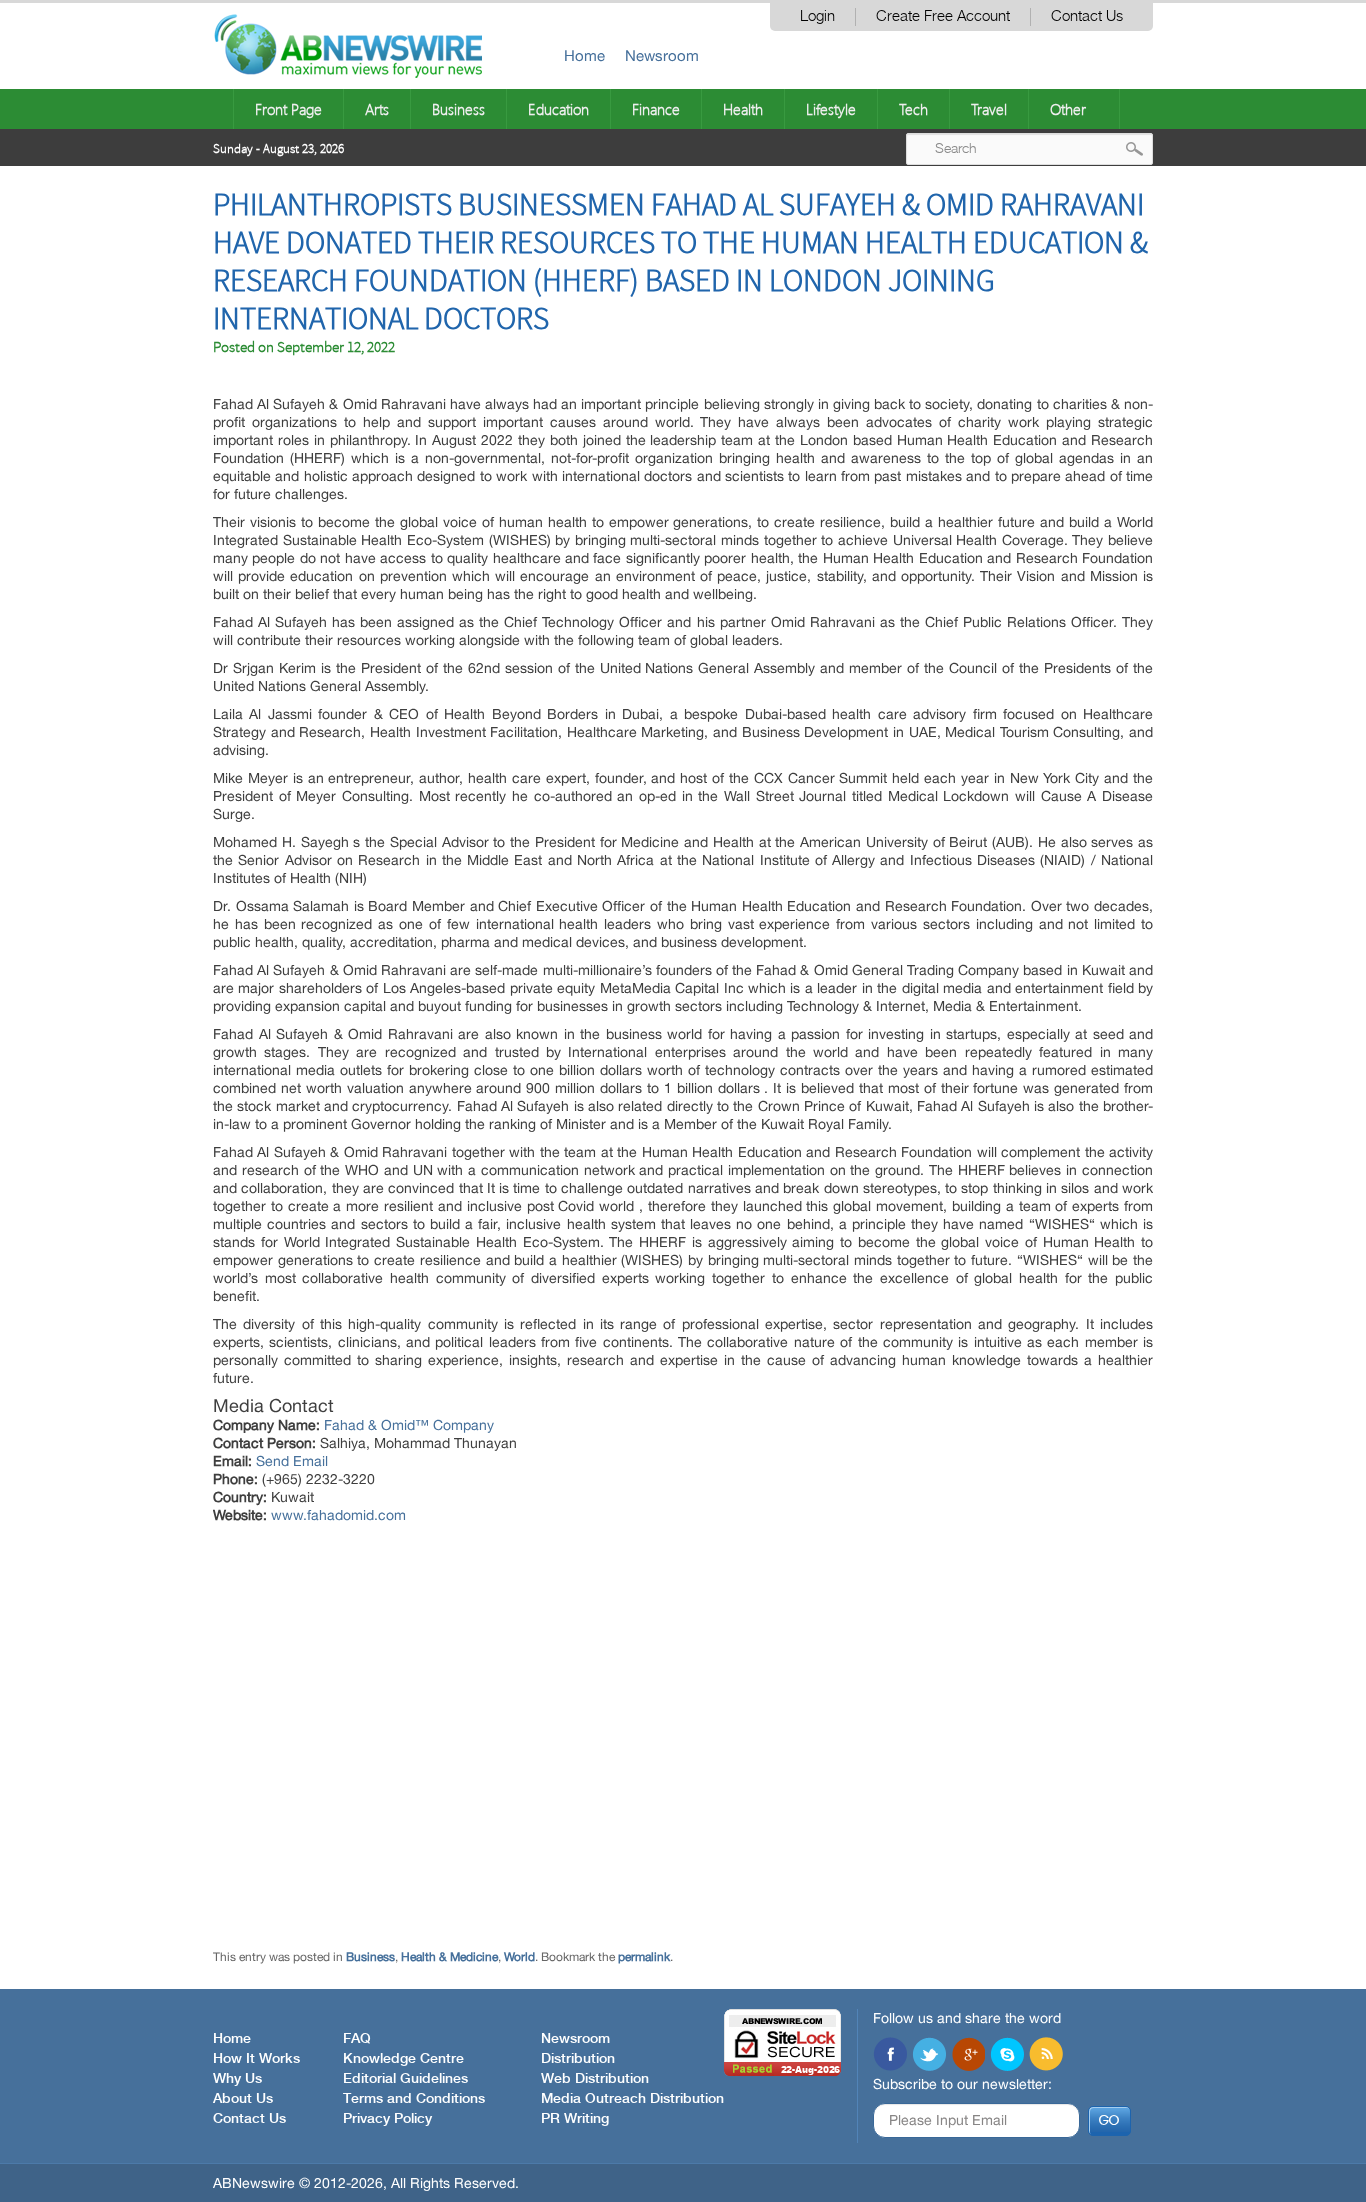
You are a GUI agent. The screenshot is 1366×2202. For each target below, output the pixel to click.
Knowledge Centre (403, 2059)
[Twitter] (929, 2056)
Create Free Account (943, 16)
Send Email (292, 1461)
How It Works (256, 2059)
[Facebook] (890, 2056)
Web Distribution (595, 2079)
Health (743, 109)
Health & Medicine (449, 1957)
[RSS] (1046, 2056)
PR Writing (575, 2119)
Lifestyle (831, 109)
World (519, 1957)
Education (558, 109)
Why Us (237, 2079)
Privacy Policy (387, 2119)
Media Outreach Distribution (632, 2099)
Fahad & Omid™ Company (409, 1425)
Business (458, 109)
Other (1068, 109)
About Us (243, 2099)
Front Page (288, 109)
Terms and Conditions (414, 2099)
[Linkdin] (968, 2056)
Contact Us (1087, 16)
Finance (656, 109)
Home (584, 55)
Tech (913, 109)
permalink (644, 1957)
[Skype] (1007, 2056)
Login (817, 16)
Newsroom (662, 55)
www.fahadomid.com (338, 1515)
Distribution (578, 2059)
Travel (989, 109)
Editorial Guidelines (405, 2079)
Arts (377, 109)
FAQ (357, 2039)
